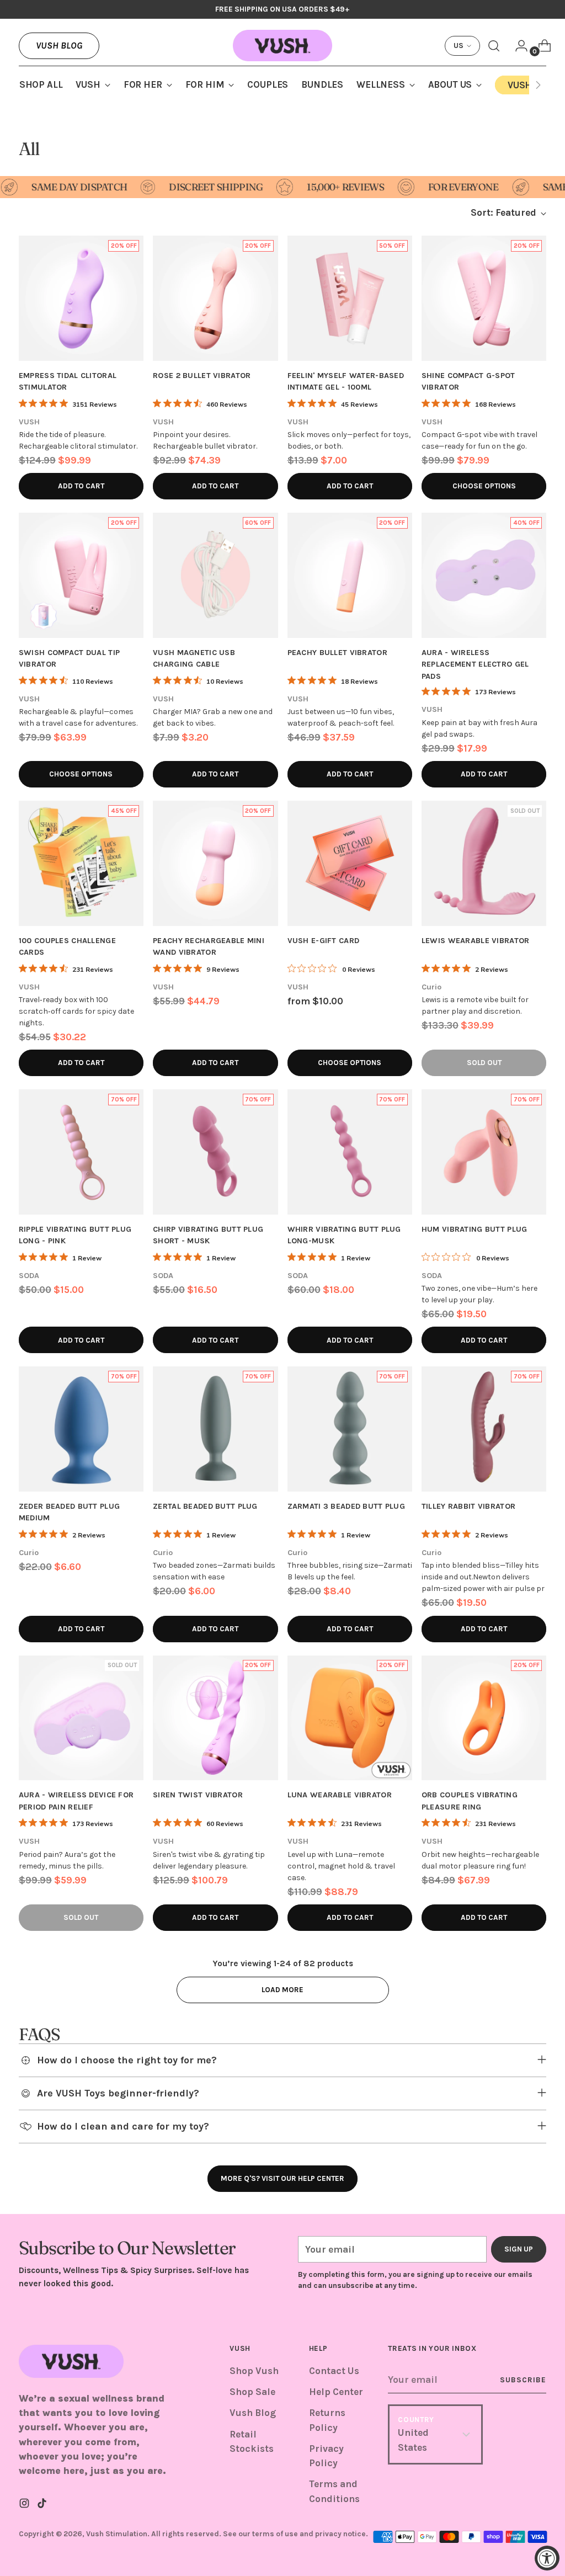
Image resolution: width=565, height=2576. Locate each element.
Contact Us (334, 2371)
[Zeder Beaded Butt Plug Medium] (81, 1429)
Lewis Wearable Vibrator (476, 941)
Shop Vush (254, 2371)
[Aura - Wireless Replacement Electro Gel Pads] (484, 575)
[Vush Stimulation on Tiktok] (43, 2505)
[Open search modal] (494, 46)
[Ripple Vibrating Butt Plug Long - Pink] (81, 1152)
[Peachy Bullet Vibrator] (350, 575)
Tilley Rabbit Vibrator (468, 1506)
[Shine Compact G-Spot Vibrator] (484, 298)
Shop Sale (252, 2392)
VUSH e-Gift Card (324, 941)
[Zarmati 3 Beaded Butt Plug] (350, 1429)
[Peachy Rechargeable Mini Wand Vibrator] (215, 863)
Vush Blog (59, 45)
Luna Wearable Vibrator (340, 1795)
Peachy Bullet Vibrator (337, 653)
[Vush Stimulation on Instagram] (25, 2505)
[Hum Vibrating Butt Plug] (484, 1152)
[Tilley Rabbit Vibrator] (484, 1429)
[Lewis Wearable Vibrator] (484, 863)
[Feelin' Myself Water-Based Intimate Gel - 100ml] (350, 298)
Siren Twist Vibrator (198, 1795)
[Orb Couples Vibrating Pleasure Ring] (484, 1718)
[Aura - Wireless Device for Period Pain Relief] (81, 1718)
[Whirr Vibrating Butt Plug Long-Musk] (350, 1152)
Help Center (336, 2392)
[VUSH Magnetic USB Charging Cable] (215, 575)
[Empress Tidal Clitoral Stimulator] (81, 298)
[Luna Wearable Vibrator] (350, 1718)
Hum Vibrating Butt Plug (475, 1229)
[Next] (538, 85)
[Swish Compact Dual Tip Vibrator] (81, 575)
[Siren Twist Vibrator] (215, 1718)
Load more (282, 1990)
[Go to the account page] (517, 46)
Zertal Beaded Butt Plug (205, 1506)
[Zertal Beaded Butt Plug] (215, 1429)
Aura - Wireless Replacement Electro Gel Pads (475, 664)
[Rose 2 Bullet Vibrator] (215, 298)
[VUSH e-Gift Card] (350, 863)
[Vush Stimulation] (282, 46)
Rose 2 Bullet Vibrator (202, 376)
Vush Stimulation (117, 2534)
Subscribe (523, 2380)
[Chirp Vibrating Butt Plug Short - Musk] (215, 1152)
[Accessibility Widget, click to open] (547, 2558)
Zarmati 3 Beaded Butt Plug (346, 1506)
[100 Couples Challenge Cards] (81, 863)
